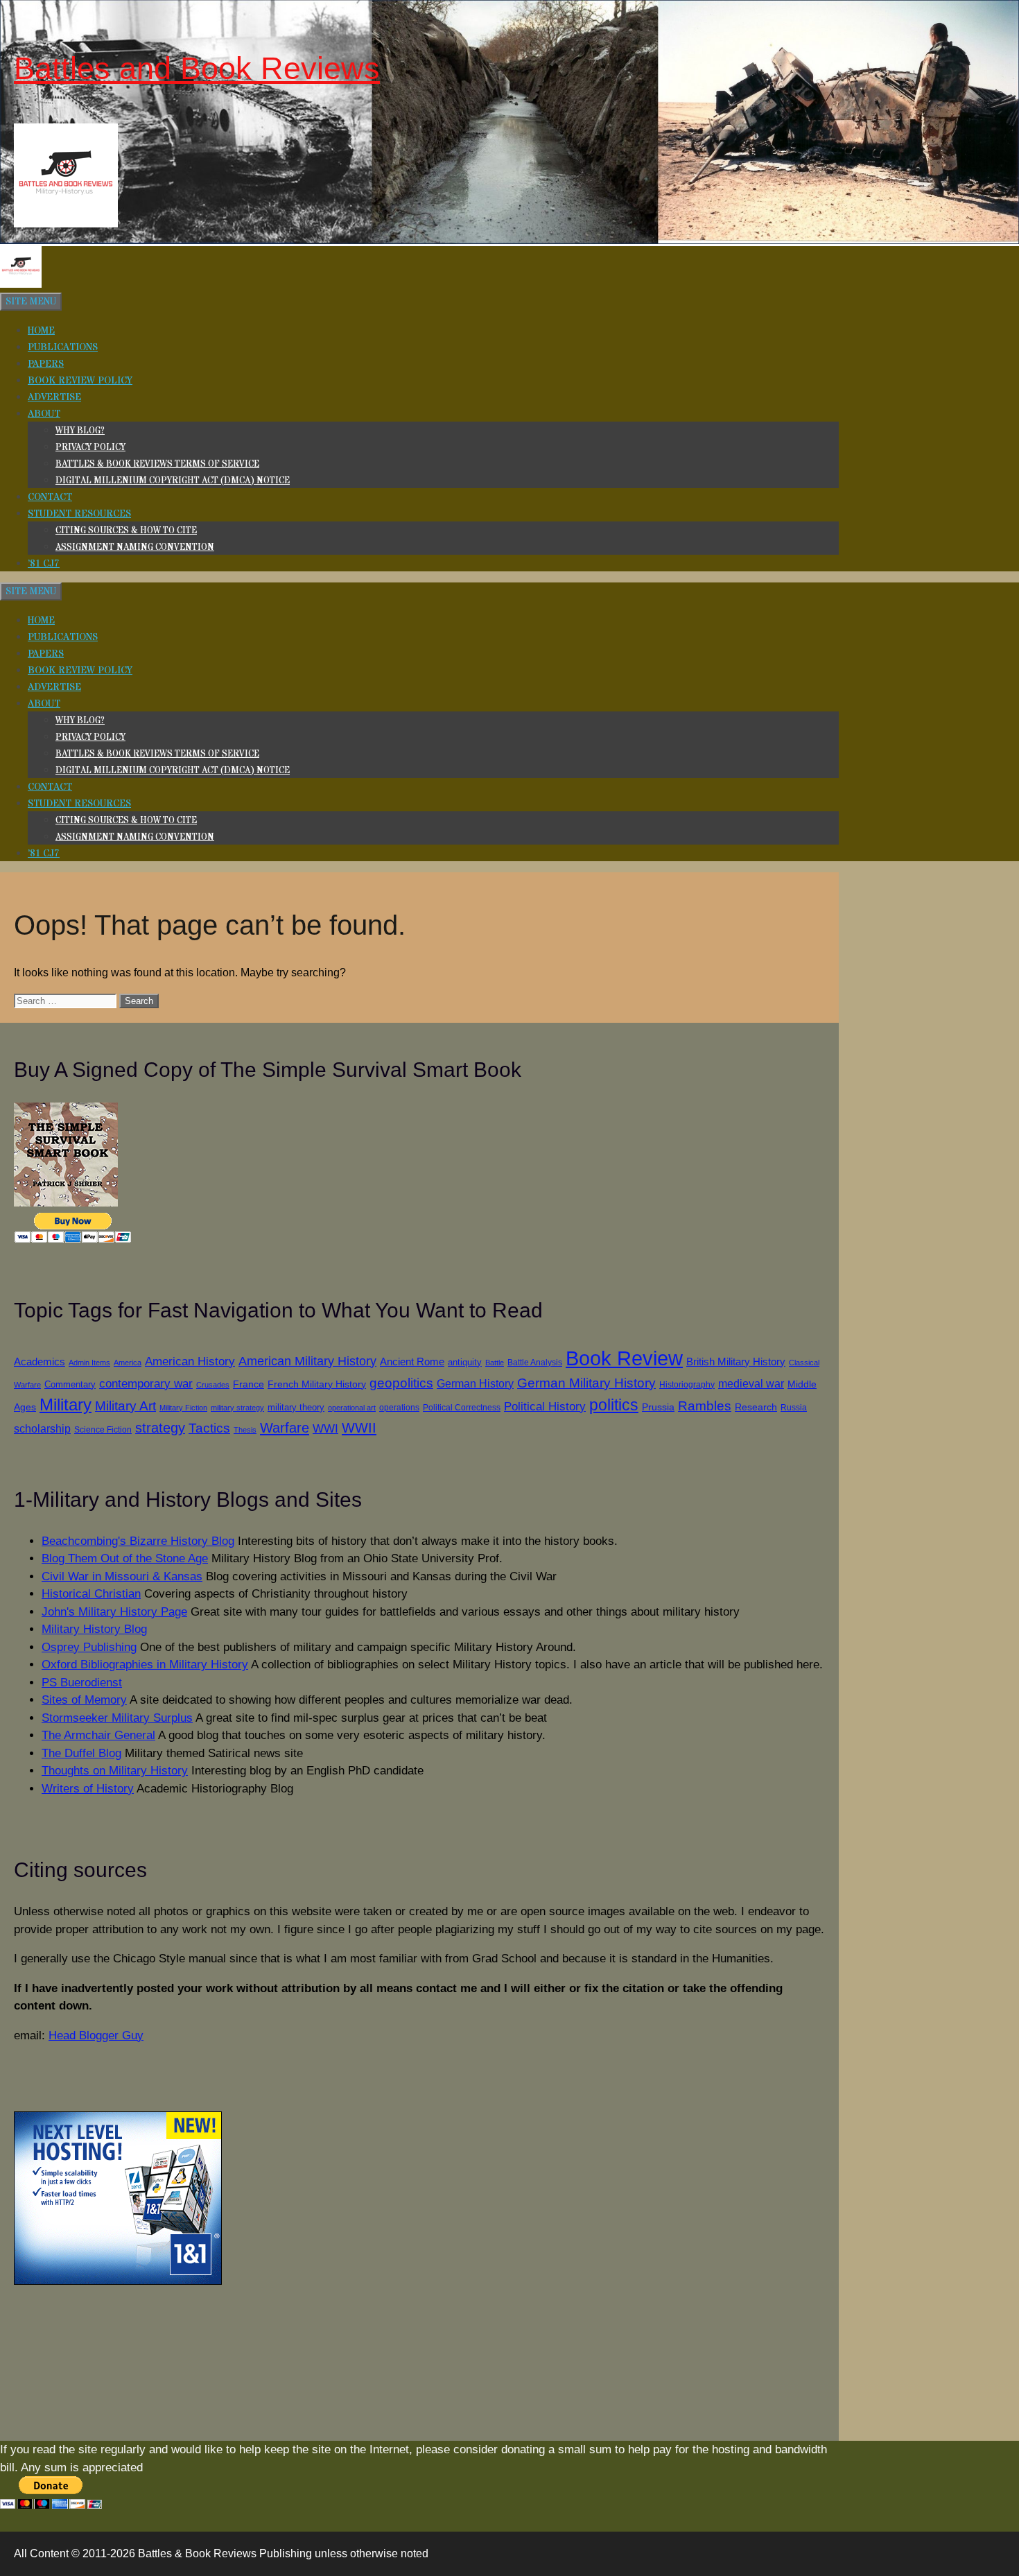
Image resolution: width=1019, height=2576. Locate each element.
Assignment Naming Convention (135, 547)
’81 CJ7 (44, 564)
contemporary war (146, 1384)
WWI (325, 1428)
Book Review (624, 1358)
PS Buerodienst (82, 1683)
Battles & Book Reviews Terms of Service (157, 464)
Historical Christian (91, 1594)
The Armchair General (98, 1735)
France (249, 1384)
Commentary (70, 1384)
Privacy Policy (90, 447)
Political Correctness (462, 1408)
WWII (359, 1428)
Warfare (285, 1428)
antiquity (465, 1362)
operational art (352, 1408)
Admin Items (89, 1363)
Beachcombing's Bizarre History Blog (138, 1541)
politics (614, 1405)
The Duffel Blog (81, 1753)
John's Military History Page (114, 1612)
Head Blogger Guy (96, 2035)
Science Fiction (103, 1430)
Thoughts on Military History (115, 1771)
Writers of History (88, 1789)
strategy (160, 1428)
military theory (296, 1407)
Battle (495, 1363)
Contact (50, 497)
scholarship (42, 1428)
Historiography (687, 1384)
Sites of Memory (84, 1700)
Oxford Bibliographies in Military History (145, 1665)
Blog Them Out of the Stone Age (125, 1558)
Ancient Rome (412, 1362)
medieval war (751, 1384)
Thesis (245, 1430)
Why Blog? (80, 431)
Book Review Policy (80, 381)
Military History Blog (94, 1629)
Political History (545, 1407)
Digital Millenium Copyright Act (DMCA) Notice (173, 481)
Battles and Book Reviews (197, 68)
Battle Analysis (535, 1362)
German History (475, 1383)
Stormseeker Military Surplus (117, 1718)
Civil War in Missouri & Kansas (122, 1576)
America (128, 1363)
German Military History (586, 1383)
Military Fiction (183, 1408)
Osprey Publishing (89, 1647)
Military (66, 1405)
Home (41, 331)
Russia (794, 1407)
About (44, 414)
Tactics (209, 1428)
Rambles (705, 1406)
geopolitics (401, 1383)
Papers (46, 364)
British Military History (736, 1362)
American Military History (307, 1361)
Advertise (54, 397)
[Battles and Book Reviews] (21, 285)
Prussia (658, 1407)
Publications (63, 347)
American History (190, 1361)
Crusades (213, 1385)
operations (399, 1407)
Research (756, 1407)
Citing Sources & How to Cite (126, 530)
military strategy (237, 1408)
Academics (40, 1362)
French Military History (317, 1384)
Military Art (125, 1406)
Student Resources (79, 514)
